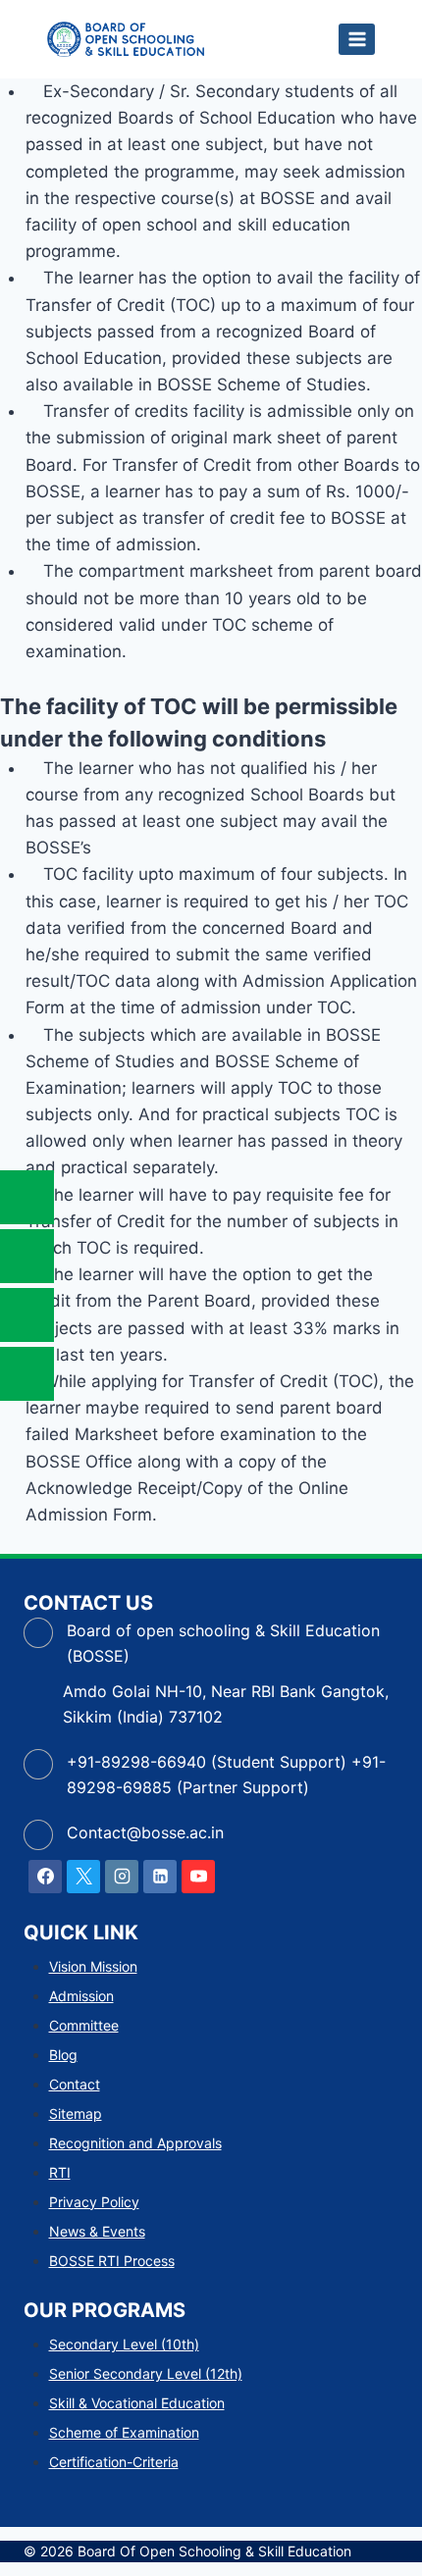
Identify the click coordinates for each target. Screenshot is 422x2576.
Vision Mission (93, 1966)
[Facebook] (45, 1877)
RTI (60, 2172)
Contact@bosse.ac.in (145, 1832)
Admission (81, 1996)
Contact (75, 2084)
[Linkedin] (160, 1877)
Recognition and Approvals (135, 2143)
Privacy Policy (94, 2202)
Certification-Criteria (114, 2462)
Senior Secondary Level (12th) (146, 2373)
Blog (63, 2055)
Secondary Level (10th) (124, 2344)
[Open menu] (357, 39)
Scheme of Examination (124, 2432)
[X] (83, 1877)
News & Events (97, 2231)
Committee (84, 2025)
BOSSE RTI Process (112, 2261)
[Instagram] (122, 1877)
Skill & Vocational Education (137, 2403)
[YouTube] (198, 1877)
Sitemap (76, 2113)
